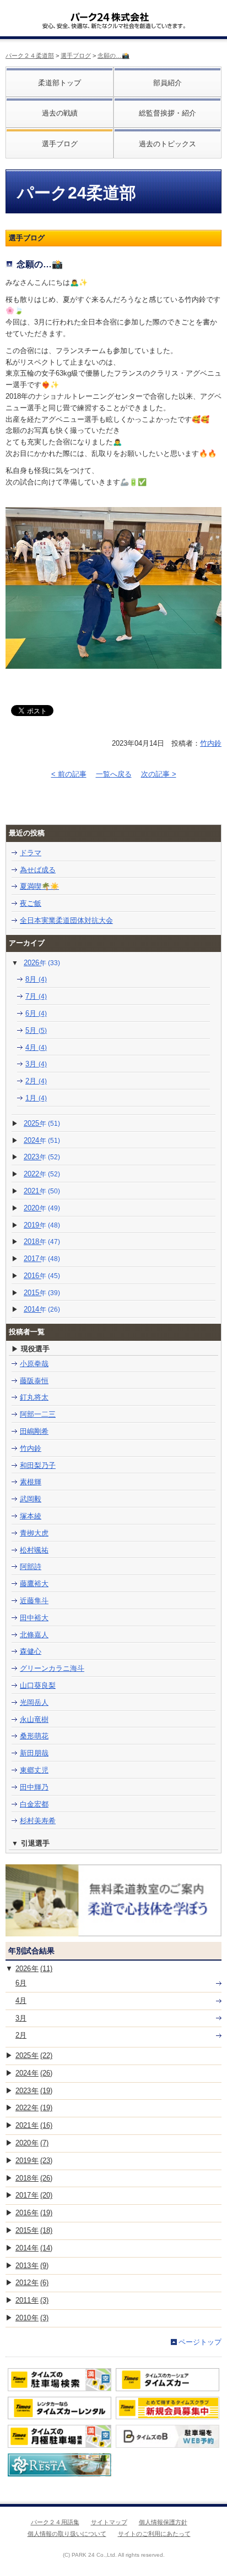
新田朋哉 (34, 1753)
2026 (42, 963)
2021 (42, 1191)
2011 (32, 2300)
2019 (42, 1225)
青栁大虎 (34, 1533)
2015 (42, 1293)
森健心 (31, 1651)
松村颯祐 (34, 1550)
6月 (36, 1013)
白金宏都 (34, 1804)
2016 (42, 1276)
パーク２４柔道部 (30, 56)
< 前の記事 (69, 774)
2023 (42, 1157)
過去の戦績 (60, 113)
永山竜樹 (34, 1719)
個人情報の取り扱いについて (67, 2534)
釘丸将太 (34, 1397)
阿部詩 (31, 1567)
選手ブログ (76, 56)
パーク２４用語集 (55, 2522)
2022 (42, 1174)
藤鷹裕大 (34, 1584)
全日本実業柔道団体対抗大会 (66, 920)
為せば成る (38, 870)
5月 (36, 1030)
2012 (32, 2283)
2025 (42, 1123)
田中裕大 (34, 1618)
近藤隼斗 (34, 1601)
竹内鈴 (211, 743)
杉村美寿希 (38, 1821)
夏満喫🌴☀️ (39, 886)
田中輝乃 (34, 1787)
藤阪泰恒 (34, 1381)
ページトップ (200, 2342)
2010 (32, 2318)
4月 (36, 1047)
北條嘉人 (34, 1635)
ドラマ (31, 853)
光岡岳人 (34, 1702)
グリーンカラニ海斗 (52, 1668)
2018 (42, 1242)
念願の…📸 (113, 56)
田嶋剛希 (34, 1431)
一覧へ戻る (114, 774)
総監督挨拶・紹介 (167, 113)
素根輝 (31, 1482)
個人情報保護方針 (163, 2522)
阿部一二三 (38, 1414)
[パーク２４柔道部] (110, 13)
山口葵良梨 (38, 1685)
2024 (42, 1140)
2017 (42, 1259)
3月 (36, 1064)
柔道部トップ (60, 83)
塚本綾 (31, 1516)
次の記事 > (159, 774)
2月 (36, 1081)
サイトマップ (109, 2522)
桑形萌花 (34, 1736)
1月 (36, 1098)
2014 (42, 1309)
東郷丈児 (34, 1770)
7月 (36, 996)
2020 (42, 1208)
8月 (36, 979)
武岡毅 (31, 1499)
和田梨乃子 (38, 1465)
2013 (32, 2266)
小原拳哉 (34, 1364)
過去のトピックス (167, 144)
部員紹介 (167, 83)
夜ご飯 (31, 903)
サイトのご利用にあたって (154, 2534)
